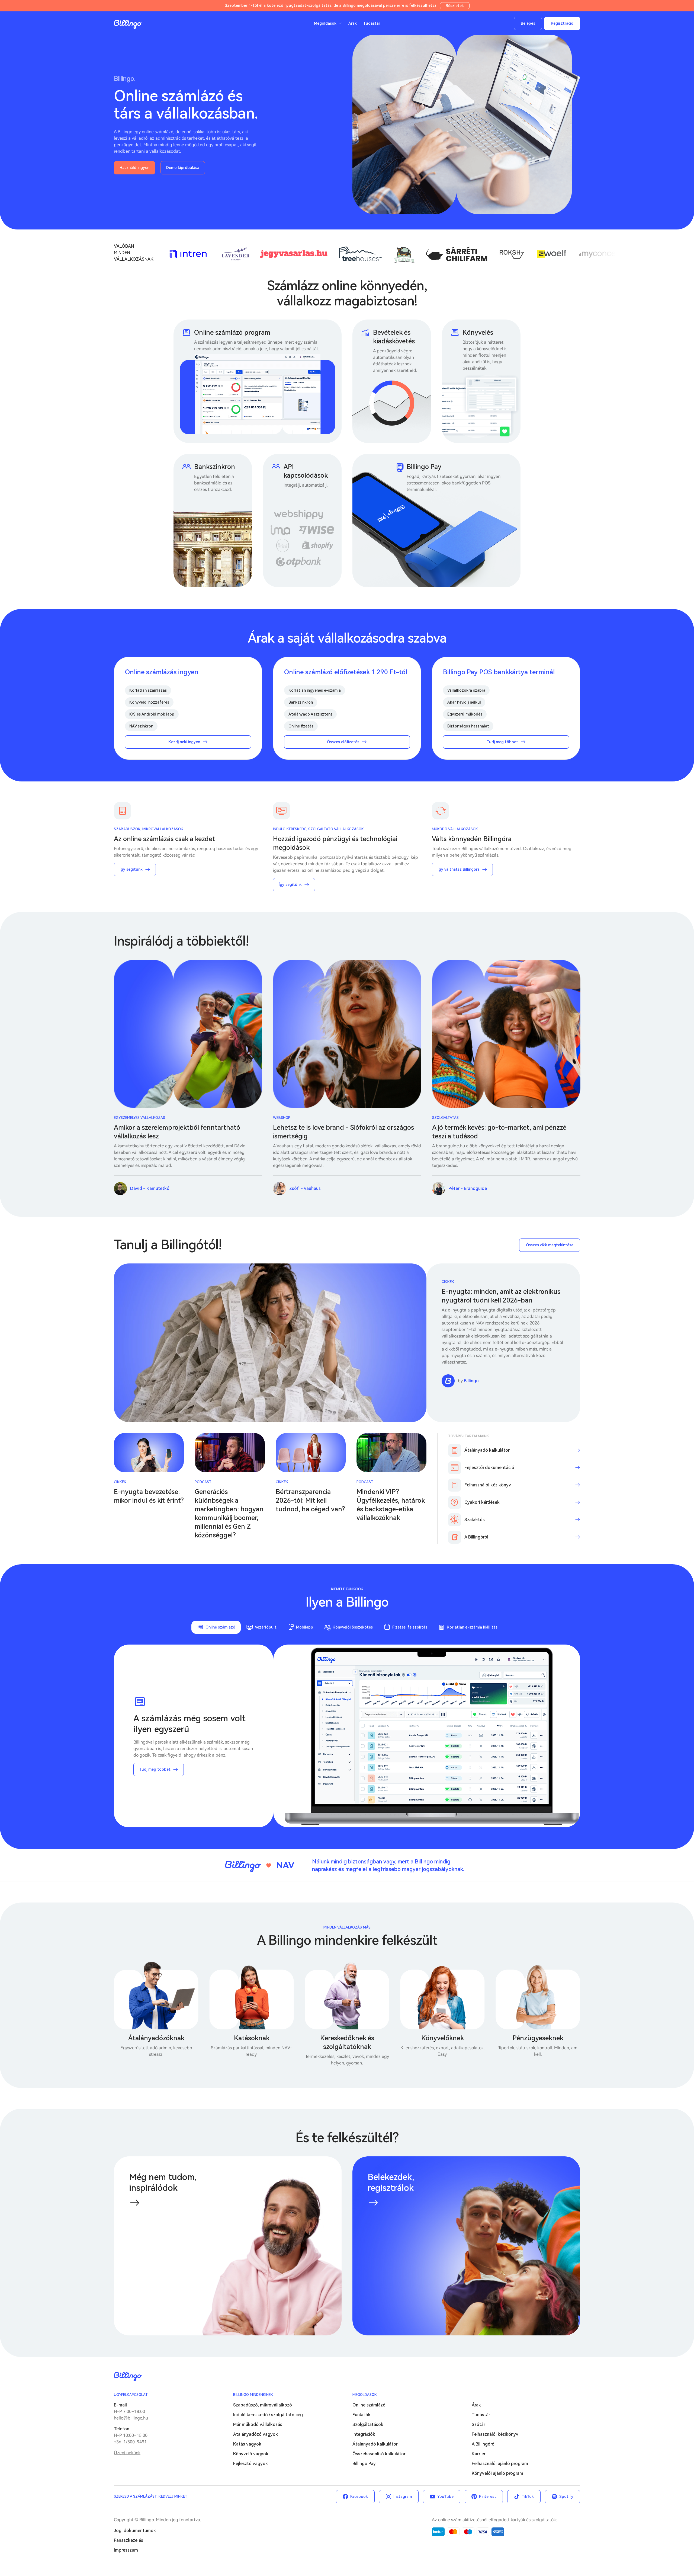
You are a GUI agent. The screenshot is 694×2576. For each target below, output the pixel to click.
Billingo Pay (364, 2464)
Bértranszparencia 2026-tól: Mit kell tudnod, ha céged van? (310, 1501)
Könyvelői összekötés (353, 1627)
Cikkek (448, 1282)
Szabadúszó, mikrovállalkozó (263, 2405)
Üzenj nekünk (127, 2453)
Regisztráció (562, 23)
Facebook (359, 2497)
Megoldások (365, 2395)
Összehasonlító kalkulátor (379, 2454)
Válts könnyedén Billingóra (472, 839)
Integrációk (364, 2434)
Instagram (403, 2497)
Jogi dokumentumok (135, 2531)
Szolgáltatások (368, 2425)
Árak (353, 23)
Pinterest (488, 2497)
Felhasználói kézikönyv (495, 2434)
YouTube (445, 2497)
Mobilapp (305, 1627)
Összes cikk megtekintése (550, 1245)
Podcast (203, 1482)
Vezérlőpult (266, 1627)
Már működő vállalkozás (258, 2425)
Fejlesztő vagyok (250, 2464)
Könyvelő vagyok (251, 2454)
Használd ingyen (134, 168)
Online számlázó (220, 1627)
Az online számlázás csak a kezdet (164, 839)
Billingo (128, 24)
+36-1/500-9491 (130, 2442)
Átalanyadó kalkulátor (375, 2444)
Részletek (455, 6)
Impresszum (126, 2550)
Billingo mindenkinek (253, 2395)
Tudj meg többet (155, 1769)
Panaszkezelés (128, 2540)
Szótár (478, 2425)
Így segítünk (131, 869)
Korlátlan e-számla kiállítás (472, 1627)
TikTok (528, 2497)
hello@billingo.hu (131, 2418)
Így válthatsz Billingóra (459, 869)
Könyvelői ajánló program (497, 2473)
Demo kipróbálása (183, 168)
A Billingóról (484, 2444)
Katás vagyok (247, 2444)
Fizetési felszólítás (410, 1627)
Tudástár (372, 23)
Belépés (528, 23)
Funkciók (362, 2415)
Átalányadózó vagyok (256, 2434)
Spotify (566, 2497)
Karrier (479, 2454)
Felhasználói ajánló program (500, 2464)
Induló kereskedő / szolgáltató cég (268, 2415)
